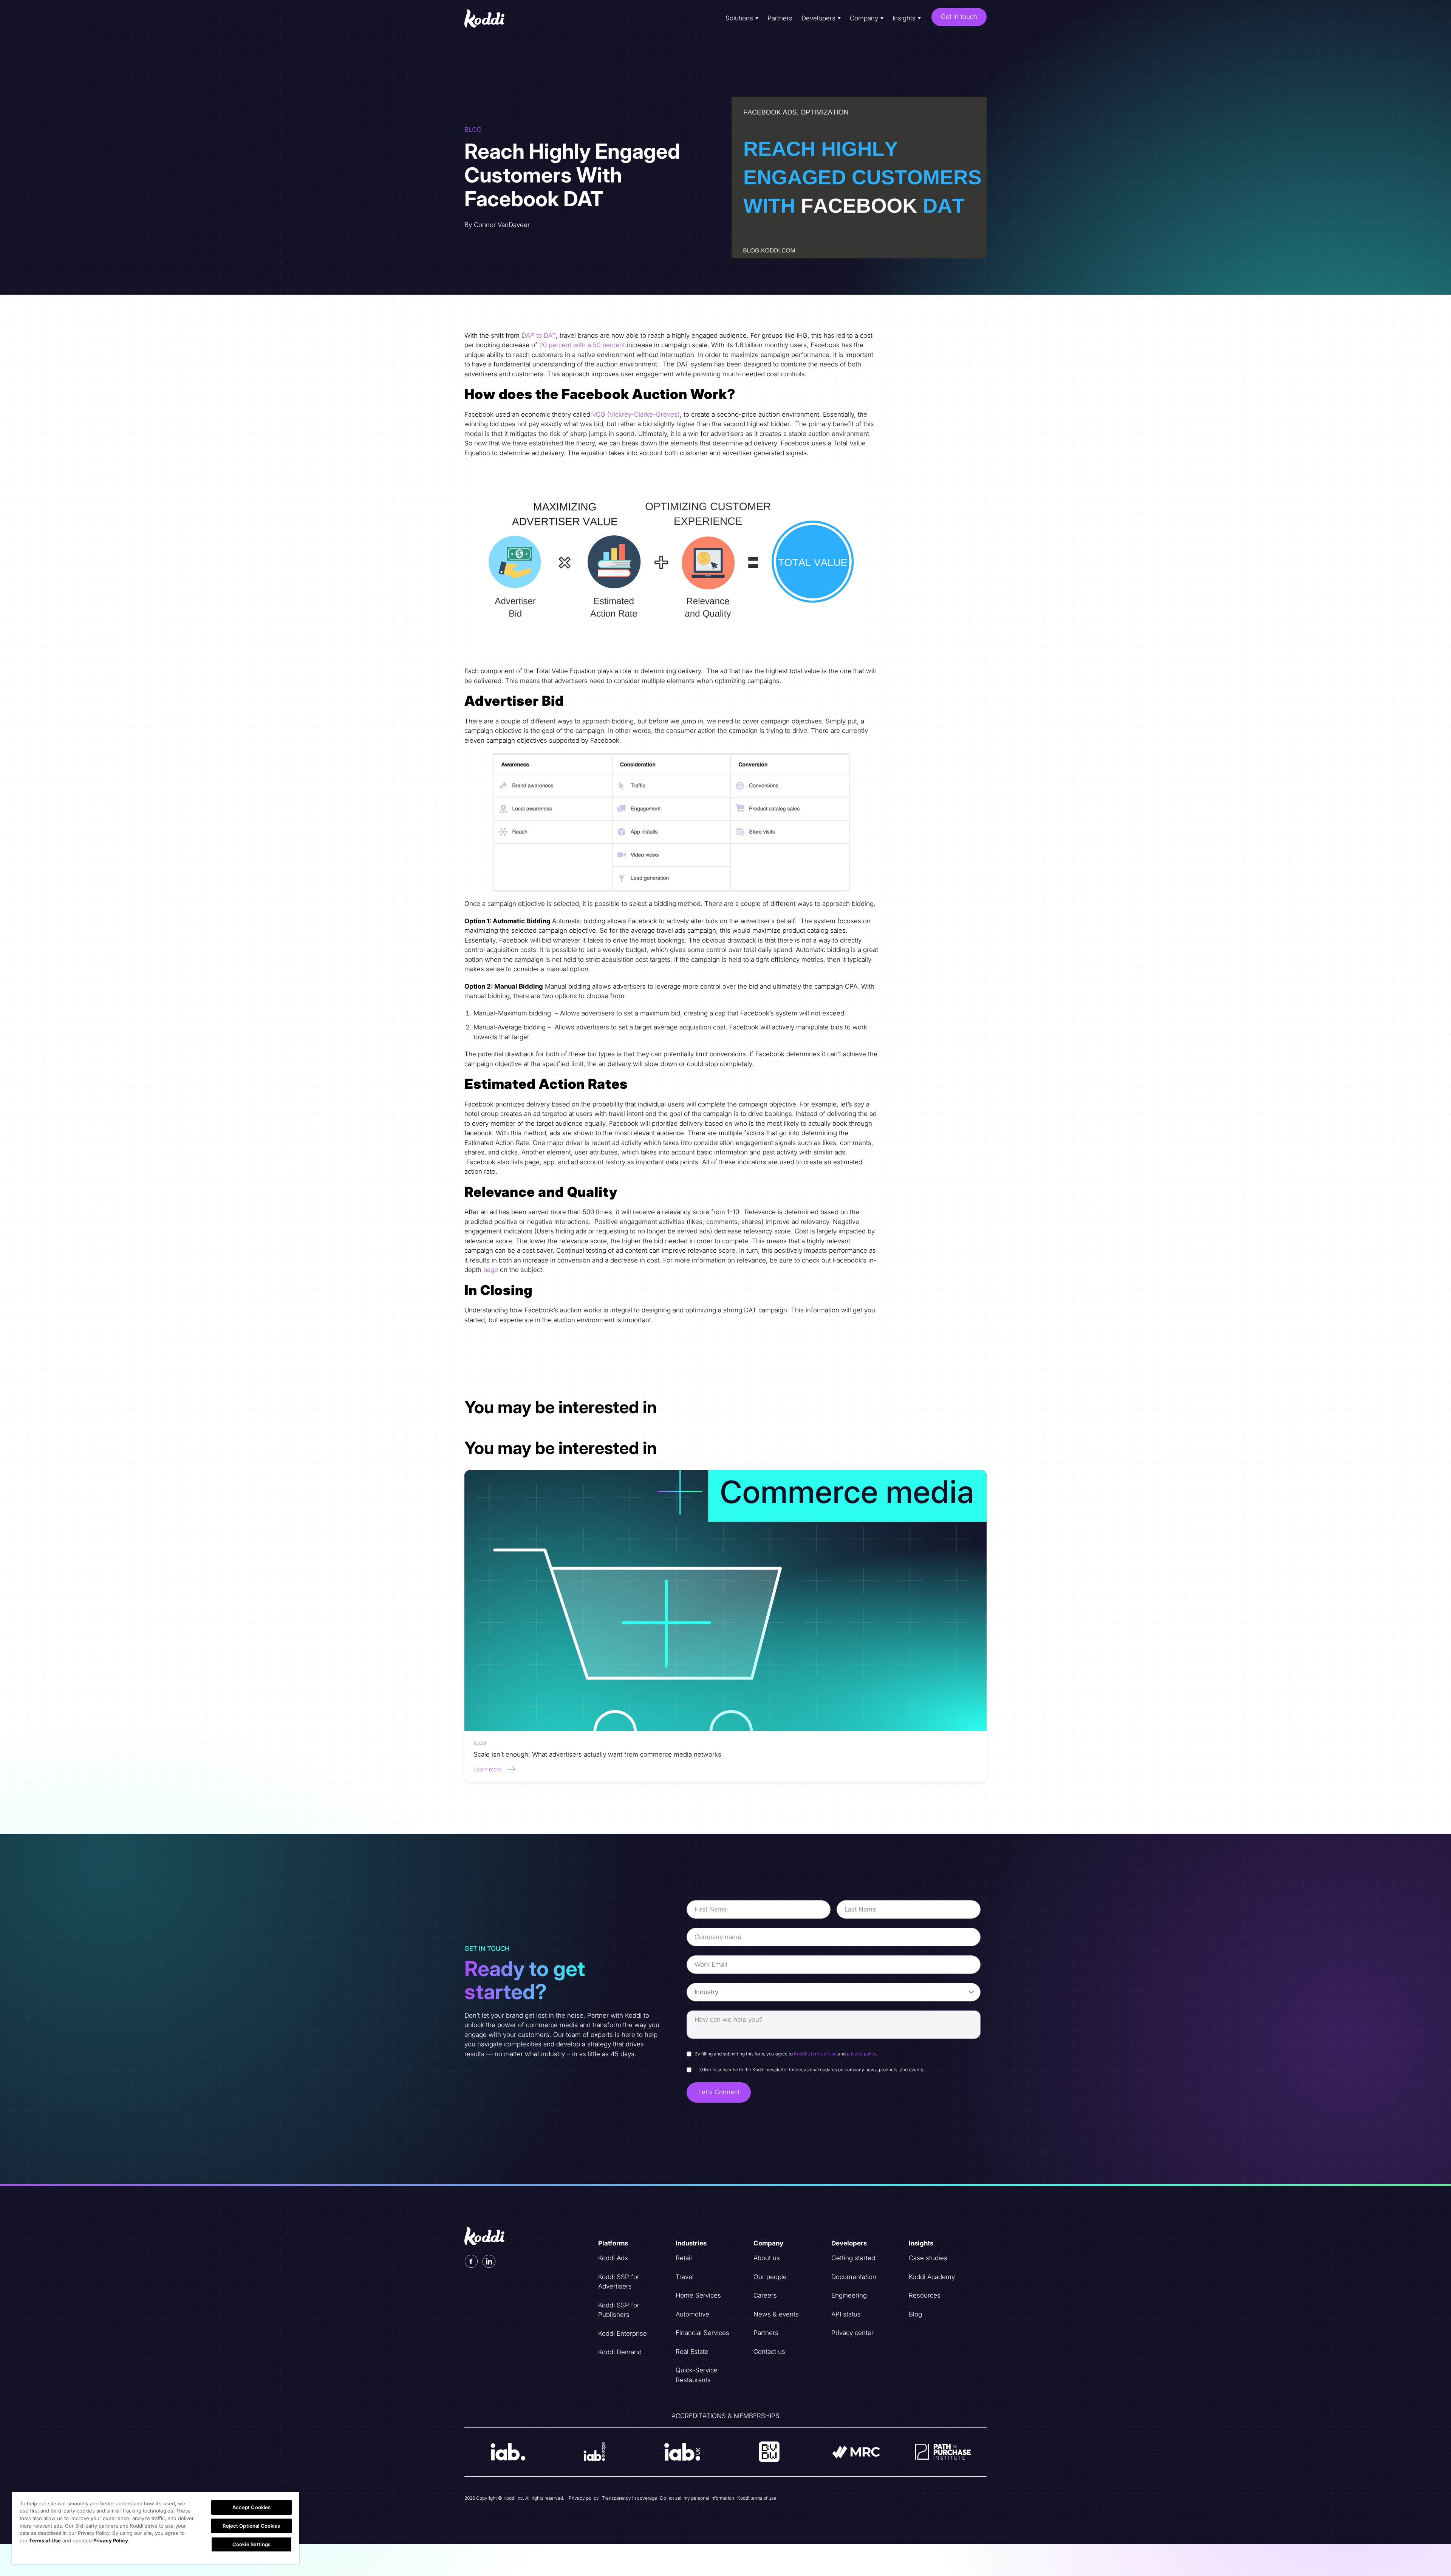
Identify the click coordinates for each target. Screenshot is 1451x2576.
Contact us (769, 2352)
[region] (156, 2528)
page (491, 1270)
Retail (684, 2258)
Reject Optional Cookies (251, 2526)
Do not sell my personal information (697, 2498)
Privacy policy (584, 2498)
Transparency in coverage (630, 2498)
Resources (925, 2295)
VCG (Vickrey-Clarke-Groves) (636, 414)
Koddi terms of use (757, 2498)
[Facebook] (471, 2261)
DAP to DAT (539, 335)
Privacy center (852, 2333)
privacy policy (862, 2054)
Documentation (854, 2277)
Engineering (849, 2295)
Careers (765, 2295)
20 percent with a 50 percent (582, 345)
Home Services (698, 2295)
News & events (776, 2314)
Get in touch (959, 17)
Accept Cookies (252, 2507)
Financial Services (702, 2333)
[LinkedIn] (489, 2261)
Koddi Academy (932, 2277)
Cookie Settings (251, 2544)
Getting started (853, 2258)
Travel (685, 2277)
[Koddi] (490, 19)
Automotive (692, 2314)
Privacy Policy (111, 2540)
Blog (915, 2314)
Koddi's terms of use (815, 2054)
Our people (770, 2277)
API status (846, 2314)
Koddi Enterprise (623, 2333)
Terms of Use (45, 2540)
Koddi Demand (620, 2352)
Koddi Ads (613, 2258)
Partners (780, 18)
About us (767, 2258)
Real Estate (692, 2352)
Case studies (928, 2258)
